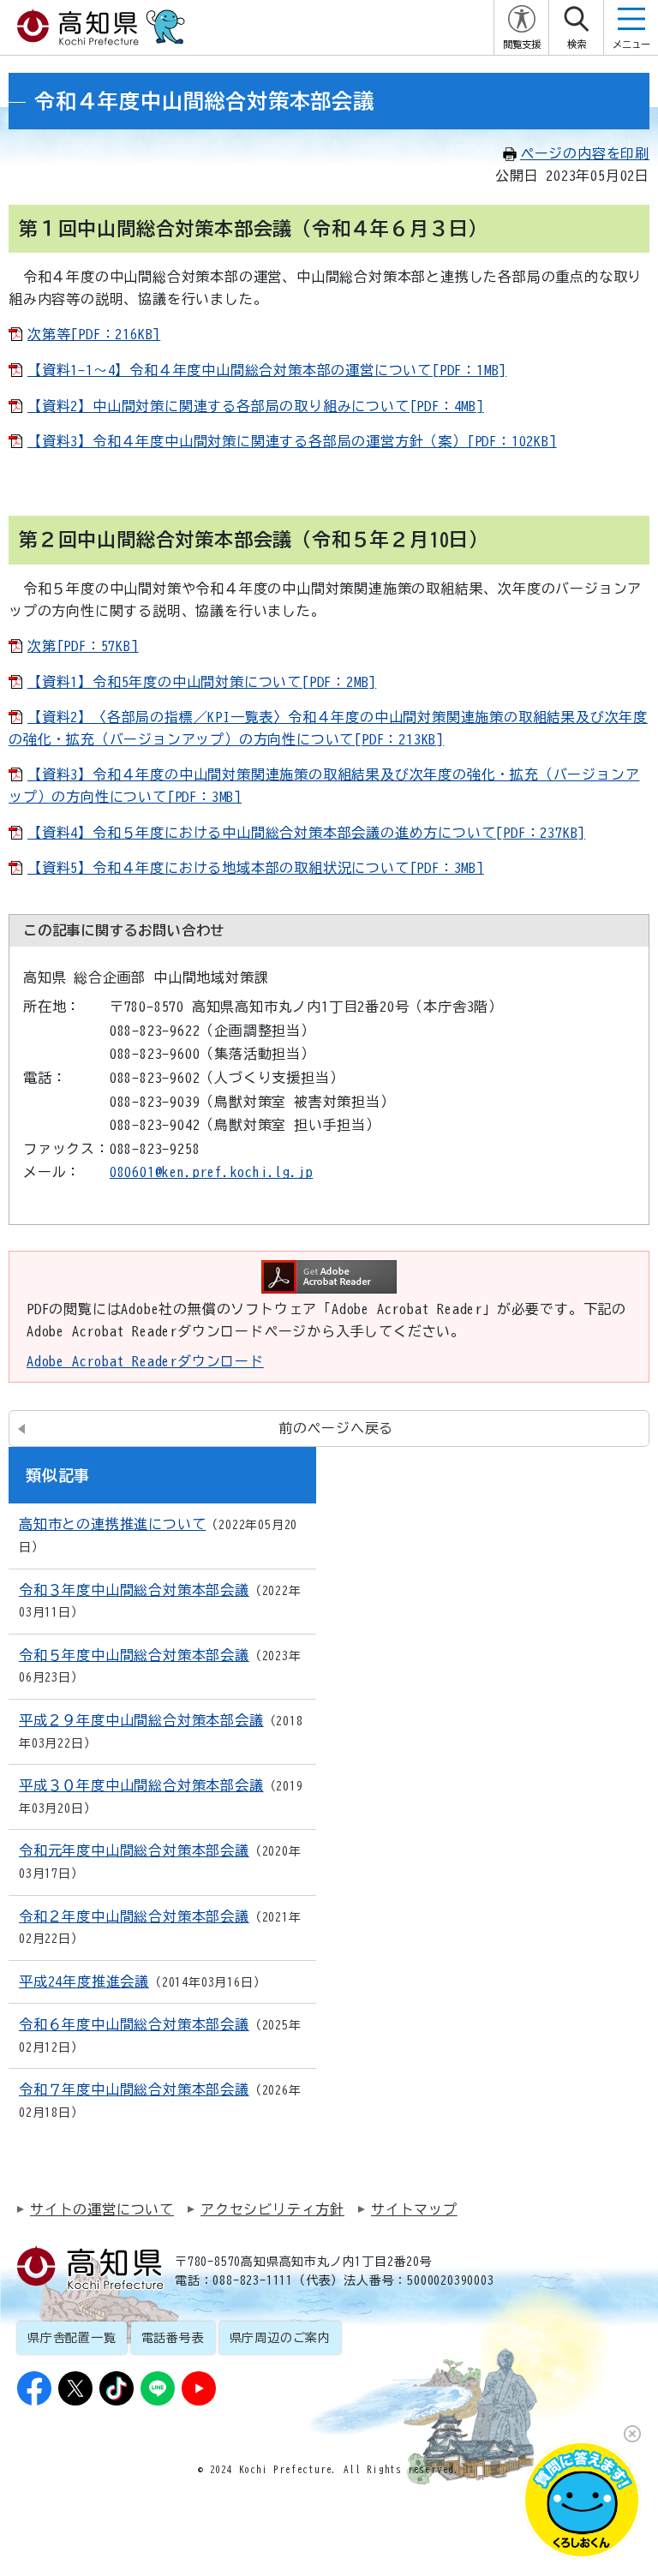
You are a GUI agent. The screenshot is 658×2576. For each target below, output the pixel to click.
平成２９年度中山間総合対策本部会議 (141, 1720)
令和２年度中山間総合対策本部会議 (134, 1916)
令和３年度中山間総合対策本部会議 (134, 1590)
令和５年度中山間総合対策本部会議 (134, 1655)
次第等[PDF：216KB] (94, 334)
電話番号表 (173, 2338)
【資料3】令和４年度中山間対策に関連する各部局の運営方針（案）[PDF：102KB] (292, 441)
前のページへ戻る (336, 1428)
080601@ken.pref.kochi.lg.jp (212, 1172)
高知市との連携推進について (112, 1524)
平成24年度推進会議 (84, 1981)
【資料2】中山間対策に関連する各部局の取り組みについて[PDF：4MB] (256, 406)
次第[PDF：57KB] (83, 646)
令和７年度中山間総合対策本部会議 (134, 2089)
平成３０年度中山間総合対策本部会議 (141, 1785)
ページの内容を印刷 (585, 153)
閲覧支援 (522, 44)
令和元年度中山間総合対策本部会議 (134, 1850)
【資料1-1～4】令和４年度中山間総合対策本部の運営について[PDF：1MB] (267, 370)
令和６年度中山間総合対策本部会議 (134, 2024)
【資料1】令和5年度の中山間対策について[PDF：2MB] (202, 682)
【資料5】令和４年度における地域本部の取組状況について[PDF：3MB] (256, 868)
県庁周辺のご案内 (280, 2338)
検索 (577, 44)
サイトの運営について (102, 2209)
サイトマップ (414, 2209)
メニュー (631, 44)
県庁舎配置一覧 (72, 2338)
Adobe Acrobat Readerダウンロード (145, 1361)
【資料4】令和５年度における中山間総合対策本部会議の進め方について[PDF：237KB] (306, 833)
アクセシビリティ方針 (272, 2209)
